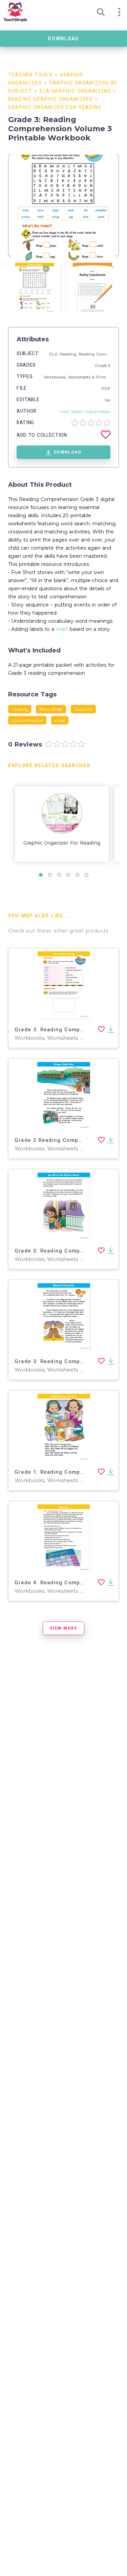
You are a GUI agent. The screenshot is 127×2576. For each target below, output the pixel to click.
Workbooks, (56, 377)
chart (62, 629)
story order (51, 709)
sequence (83, 709)
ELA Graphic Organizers (76, 91)
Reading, (69, 354)
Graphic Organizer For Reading (55, 107)
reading (20, 709)
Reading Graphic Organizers (51, 99)
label (60, 720)
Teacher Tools (30, 75)
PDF (106, 388)
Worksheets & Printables (92, 377)
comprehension (27, 720)
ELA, (55, 354)
